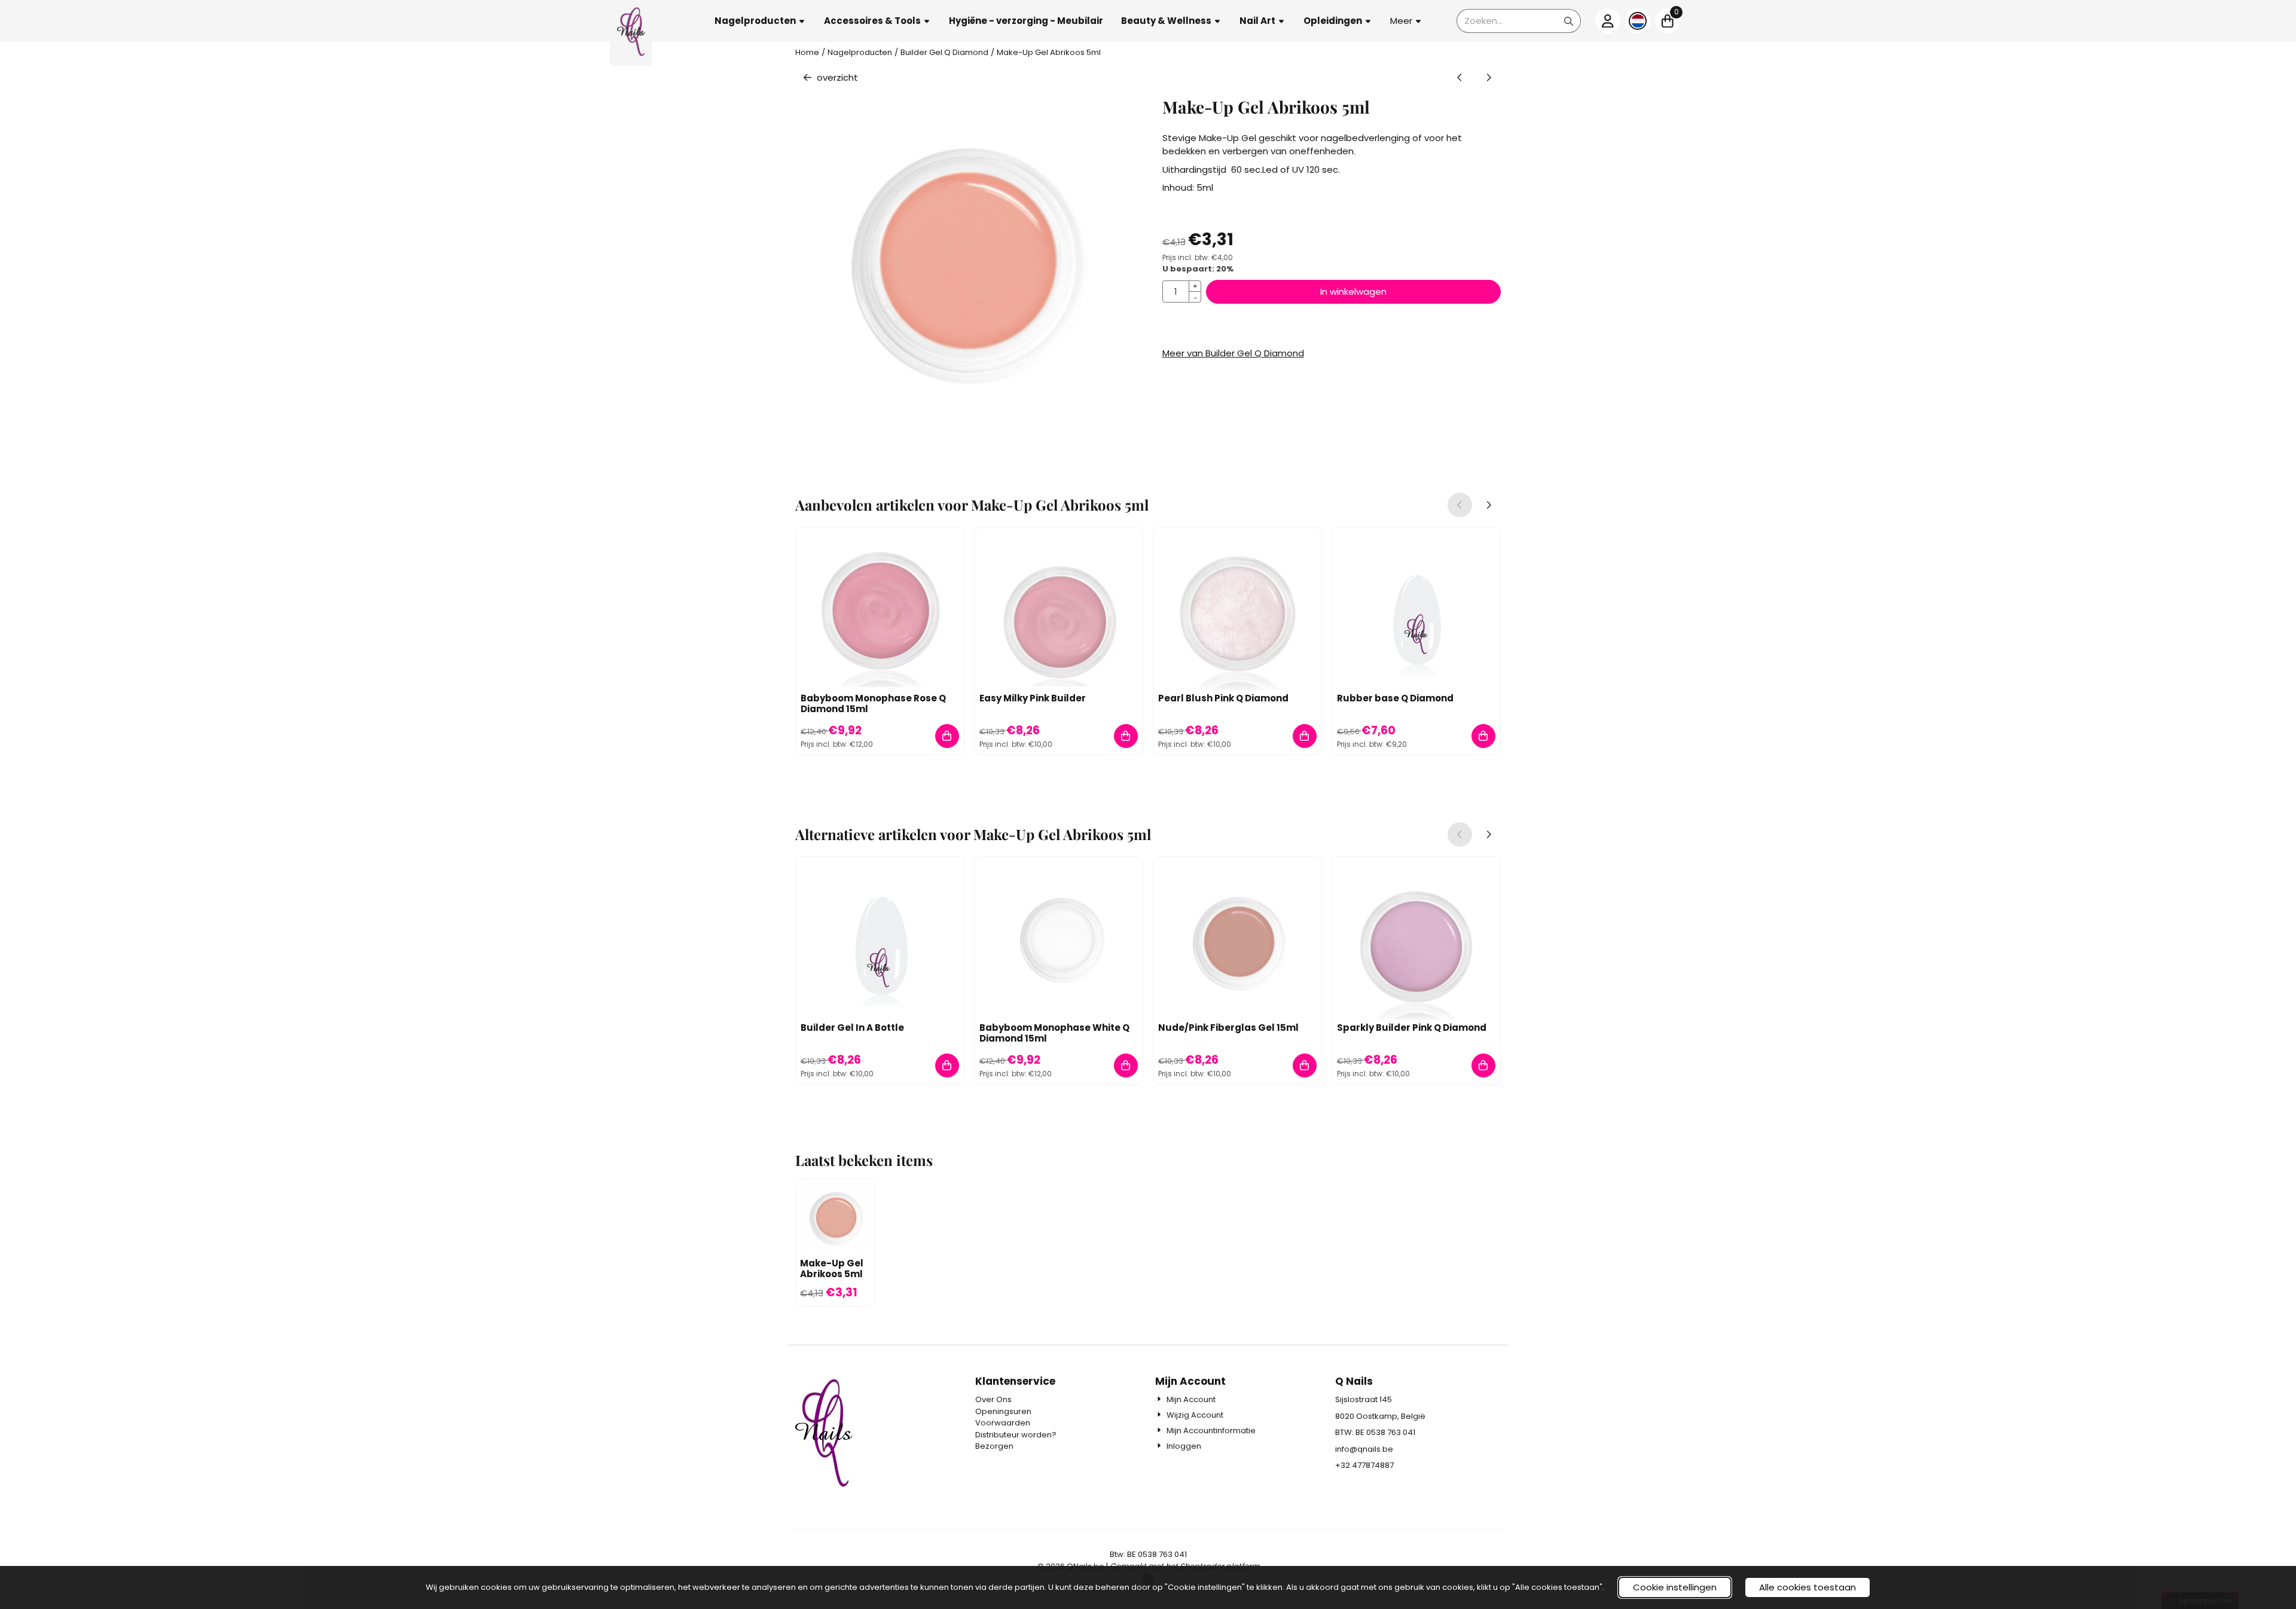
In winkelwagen (1353, 291)
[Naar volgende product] (1489, 78)
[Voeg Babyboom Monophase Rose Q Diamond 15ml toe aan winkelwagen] (947, 736)
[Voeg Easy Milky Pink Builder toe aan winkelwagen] (1126, 736)
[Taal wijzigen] (1638, 21)
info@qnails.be (1364, 1449)
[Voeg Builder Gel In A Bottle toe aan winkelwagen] (947, 1066)
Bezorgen (994, 1446)
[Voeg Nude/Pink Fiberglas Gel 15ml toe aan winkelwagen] (1305, 1066)
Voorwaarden (1003, 1423)
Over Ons (993, 1399)
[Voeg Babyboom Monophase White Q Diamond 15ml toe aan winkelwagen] (1126, 1066)
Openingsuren (1003, 1411)
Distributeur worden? (1016, 1435)
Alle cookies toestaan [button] (1808, 1587)
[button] (760, 21)
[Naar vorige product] (1460, 78)
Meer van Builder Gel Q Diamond (1233, 353)
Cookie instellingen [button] (1675, 1587)
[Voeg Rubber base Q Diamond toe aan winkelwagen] (1484, 736)
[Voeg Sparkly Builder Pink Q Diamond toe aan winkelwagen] (1484, 1066)
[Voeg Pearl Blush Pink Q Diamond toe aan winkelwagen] (1305, 736)
